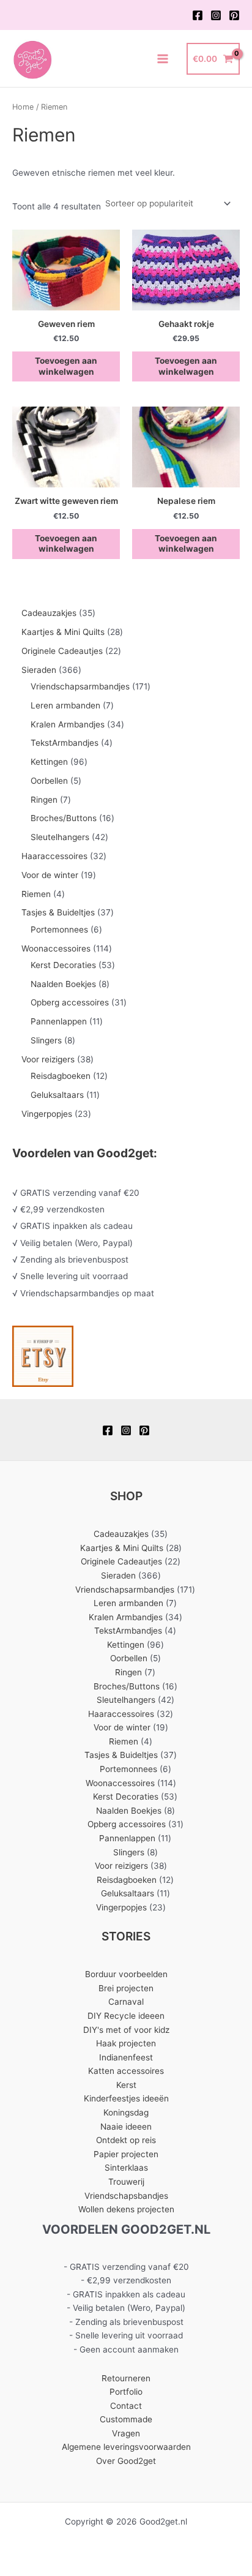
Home (23, 107)
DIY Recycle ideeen (126, 2016)
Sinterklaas (126, 2168)
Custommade (126, 2419)
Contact (126, 2406)
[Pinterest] (234, 15)
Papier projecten (126, 2154)
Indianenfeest (126, 2057)
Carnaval (126, 2002)
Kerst (126, 2085)
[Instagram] (216, 15)
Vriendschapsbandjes (126, 2196)
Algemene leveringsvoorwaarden (126, 2447)
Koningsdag (126, 2112)
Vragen (126, 2433)
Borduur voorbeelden (126, 1974)
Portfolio (126, 2392)
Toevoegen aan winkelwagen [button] (66, 366)
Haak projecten (126, 2043)
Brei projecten (126, 1988)
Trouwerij (126, 2182)
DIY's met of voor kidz (126, 2030)
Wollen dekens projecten (126, 2209)
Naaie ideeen (126, 2127)
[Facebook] (198, 15)
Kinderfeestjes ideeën (126, 2098)
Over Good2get (126, 2461)
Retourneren (126, 2378)
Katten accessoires (126, 2071)
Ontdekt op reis (126, 2140)
